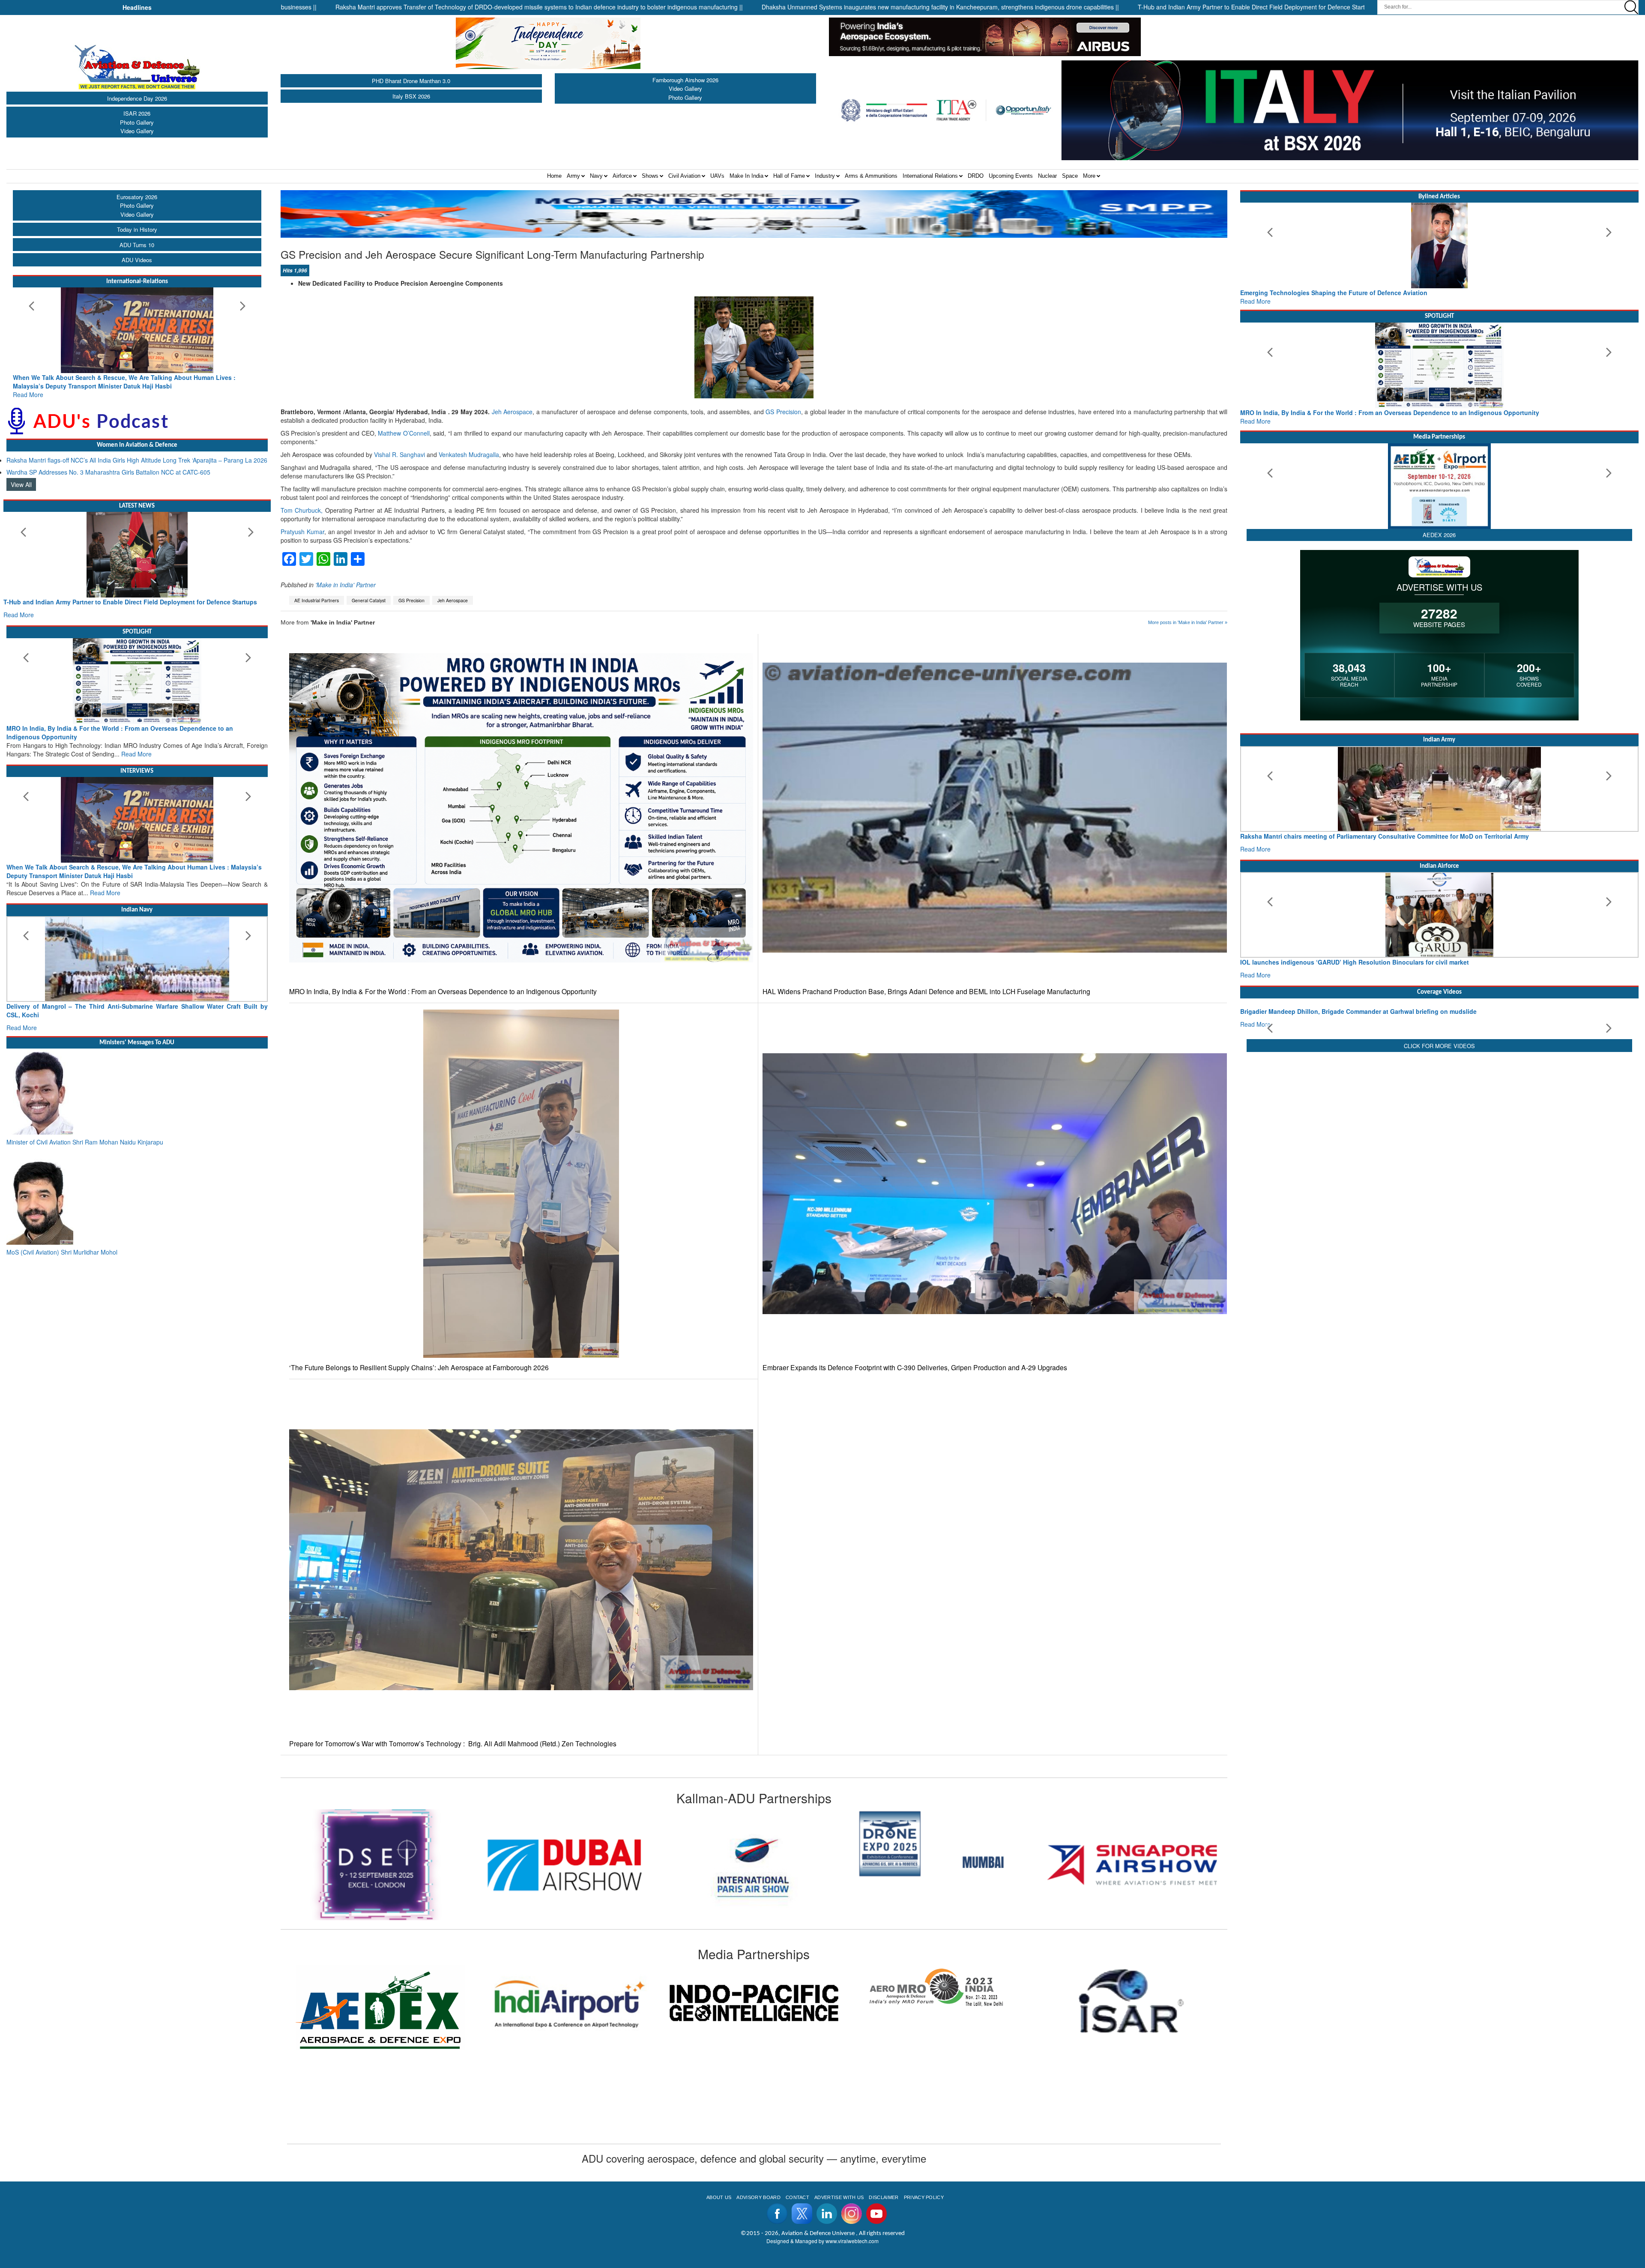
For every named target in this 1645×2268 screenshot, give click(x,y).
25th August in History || (1243, 7)
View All (21, 476)
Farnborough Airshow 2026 (685, 80)
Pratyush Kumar (302, 532)
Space (1070, 176)
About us (719, 2197)
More (1089, 176)
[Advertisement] (1439, 1186)
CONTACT (797, 2197)
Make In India (746, 176)
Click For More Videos (1439, 1117)
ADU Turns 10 (137, 245)
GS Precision (783, 412)
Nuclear (1047, 176)
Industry (825, 176)
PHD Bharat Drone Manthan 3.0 (411, 81)
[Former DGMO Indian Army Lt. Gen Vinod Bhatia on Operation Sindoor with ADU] (1439, 1027)
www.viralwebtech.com (852, 2241)
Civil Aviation (684, 176)
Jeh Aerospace (512, 412)
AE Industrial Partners (317, 600)
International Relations (930, 176)
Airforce (622, 176)
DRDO (976, 176)
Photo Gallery (137, 122)
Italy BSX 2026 (411, 96)
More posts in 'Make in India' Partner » (1188, 622)
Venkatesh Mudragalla (469, 454)
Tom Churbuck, (302, 510)
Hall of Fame (789, 176)
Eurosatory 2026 (137, 197)
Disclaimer (884, 2197)
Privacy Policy (924, 2197)
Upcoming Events (1011, 176)
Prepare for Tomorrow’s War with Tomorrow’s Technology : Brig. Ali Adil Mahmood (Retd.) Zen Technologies (453, 1744)
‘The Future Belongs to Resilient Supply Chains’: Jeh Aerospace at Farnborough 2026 (419, 1367)
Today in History (137, 229)
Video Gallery (137, 131)
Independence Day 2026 (137, 98)
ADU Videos (137, 260)
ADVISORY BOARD (758, 2197)
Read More (28, 386)
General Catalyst (369, 600)
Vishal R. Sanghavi (399, 454)
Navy (596, 176)
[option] (375, 1865)
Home (554, 176)
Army (573, 176)
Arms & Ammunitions (871, 176)
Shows (650, 176)
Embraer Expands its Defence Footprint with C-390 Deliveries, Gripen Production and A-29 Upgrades (915, 1367)
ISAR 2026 (137, 113)
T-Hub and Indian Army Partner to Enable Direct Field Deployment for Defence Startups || (1070, 7)
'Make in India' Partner (345, 585)
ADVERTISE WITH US (839, 2197)
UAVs (717, 176)
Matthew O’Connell (404, 433)
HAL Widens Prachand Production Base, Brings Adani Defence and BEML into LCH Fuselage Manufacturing (926, 991)
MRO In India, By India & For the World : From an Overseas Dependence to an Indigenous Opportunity (443, 991)
